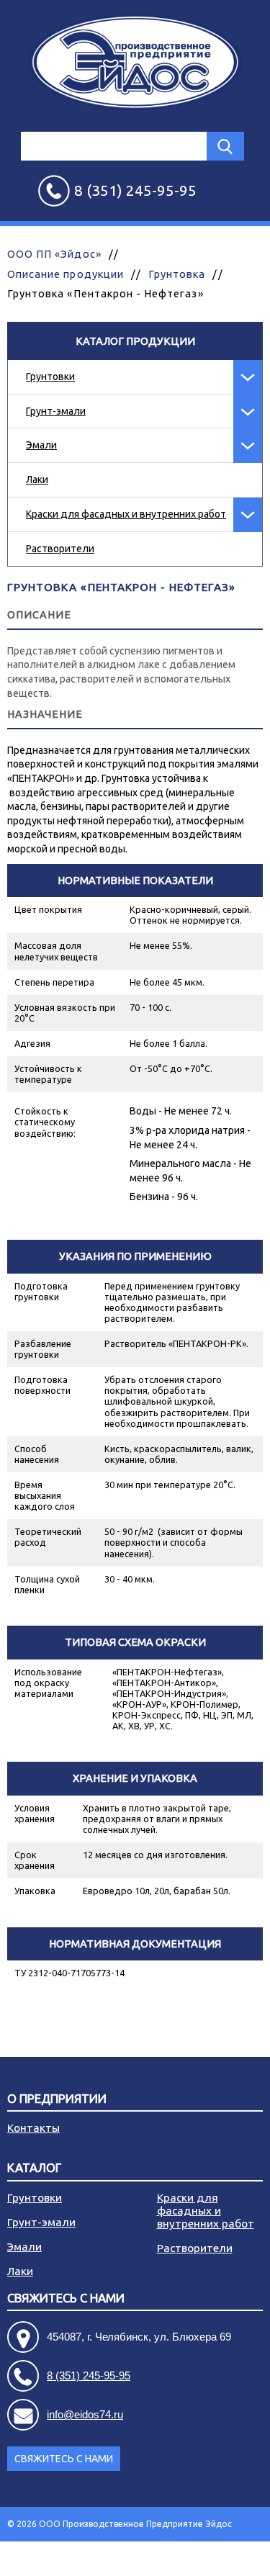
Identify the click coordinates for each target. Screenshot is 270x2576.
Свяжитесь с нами (64, 2459)
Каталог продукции (135, 341)
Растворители (60, 549)
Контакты (33, 2128)
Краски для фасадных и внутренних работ (126, 514)
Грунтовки (50, 377)
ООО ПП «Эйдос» (54, 254)
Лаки (37, 479)
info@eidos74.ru (85, 2414)
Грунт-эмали (56, 411)
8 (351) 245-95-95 (89, 2375)
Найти (225, 146)
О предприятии (57, 2099)
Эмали (41, 445)
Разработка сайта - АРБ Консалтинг (187, 2558)
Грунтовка (177, 274)
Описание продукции (66, 274)
